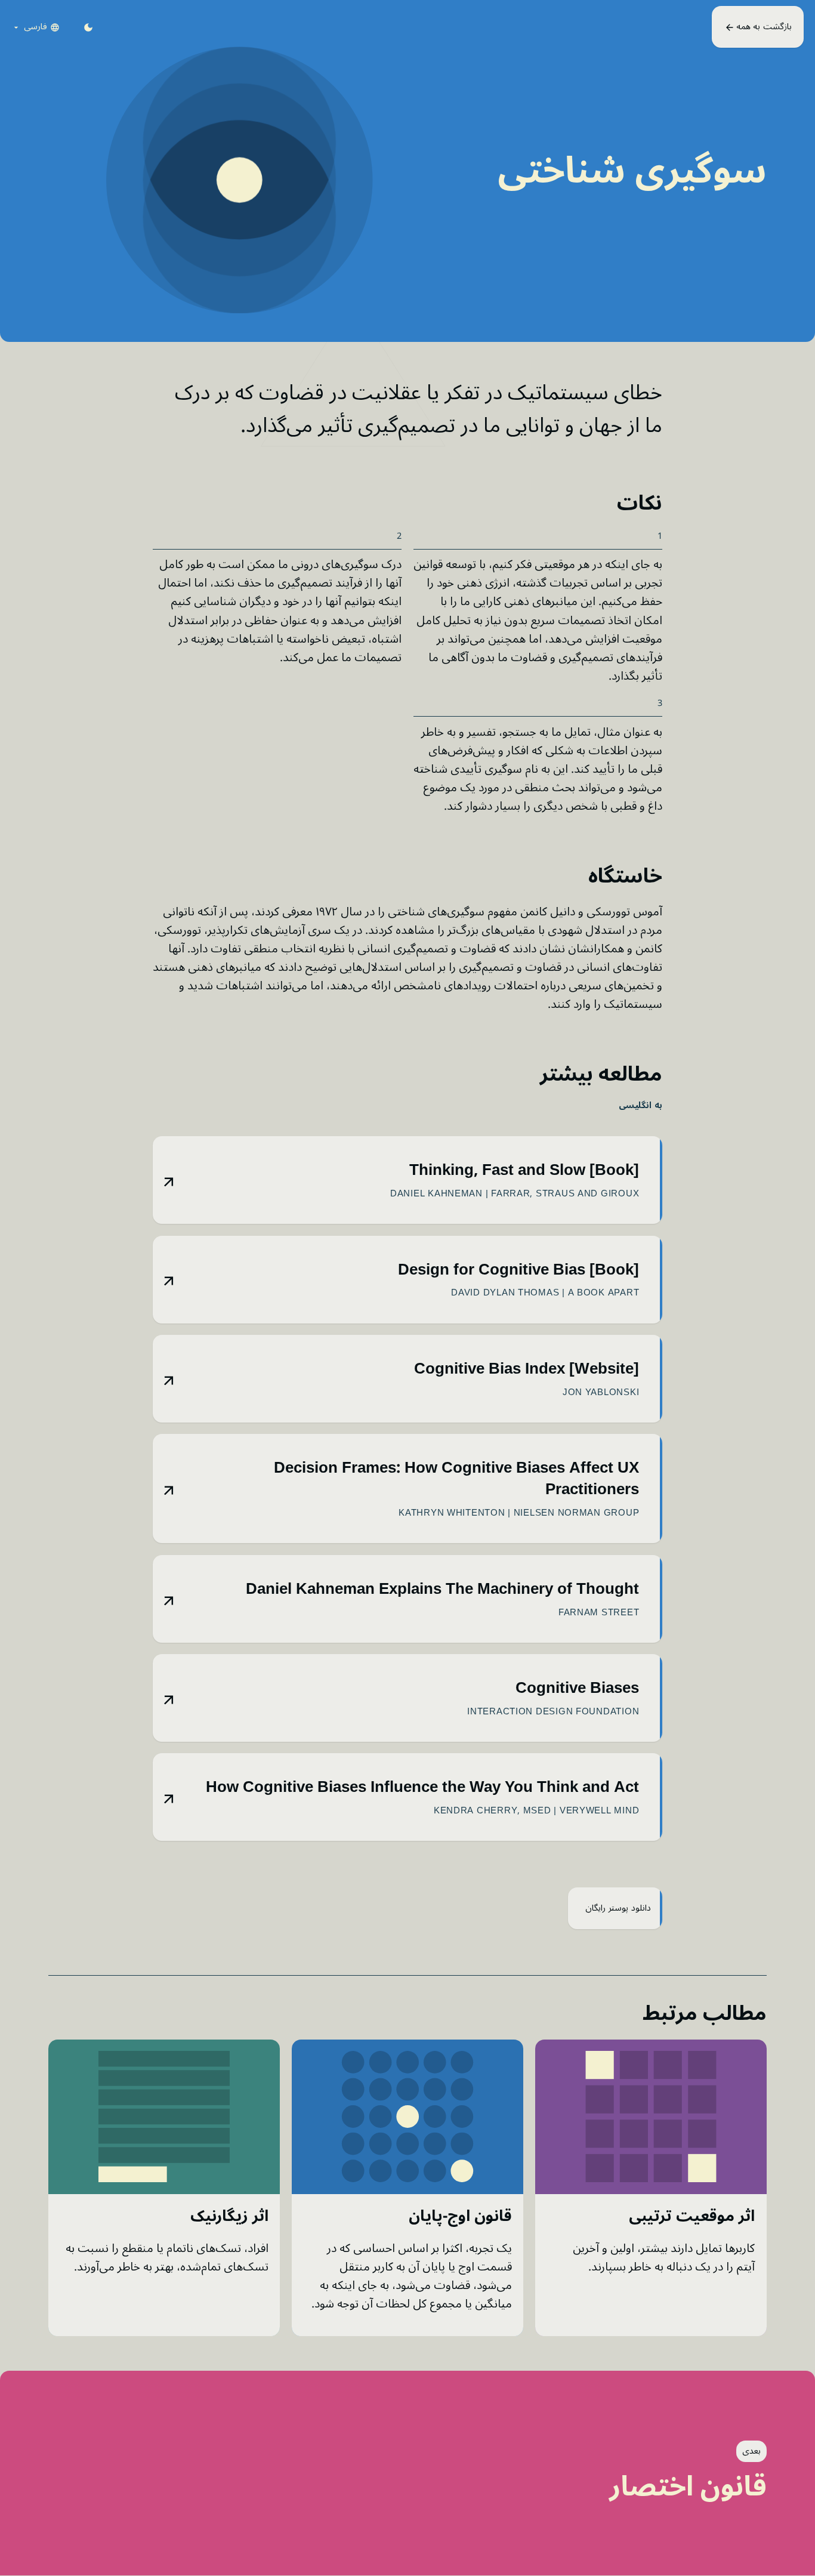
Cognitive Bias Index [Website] (527, 1369)
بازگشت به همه (762, 27)
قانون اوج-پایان (460, 2216)
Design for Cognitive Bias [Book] (518, 1270)
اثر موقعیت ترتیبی (692, 2216)
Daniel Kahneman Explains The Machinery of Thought (442, 1589)
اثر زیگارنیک (229, 2216)
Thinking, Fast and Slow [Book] (524, 1170)
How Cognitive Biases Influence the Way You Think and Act (422, 1787)
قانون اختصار (688, 2487)
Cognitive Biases (577, 1688)
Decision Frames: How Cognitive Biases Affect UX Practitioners (456, 1479)
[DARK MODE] (88, 27)
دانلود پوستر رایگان (617, 1908)
